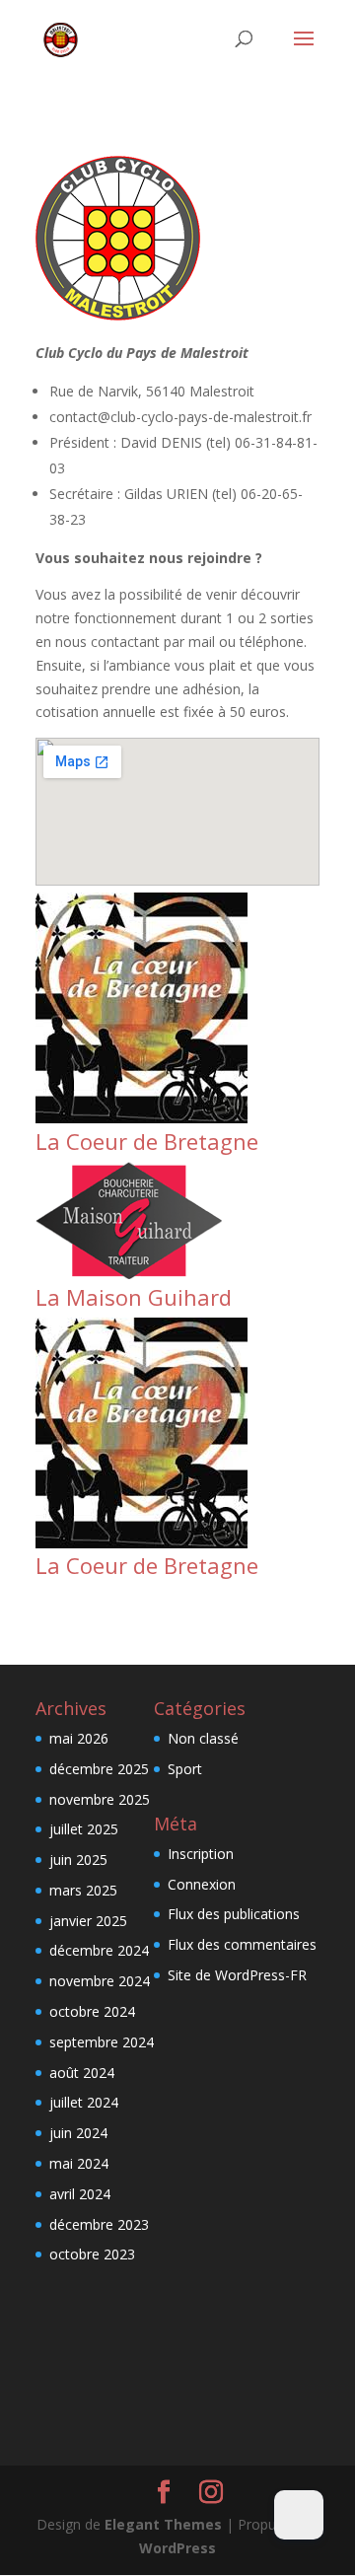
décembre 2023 (99, 2224)
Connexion (202, 1884)
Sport (185, 1769)
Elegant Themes (163, 2524)
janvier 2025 (88, 1921)
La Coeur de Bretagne (147, 1141)
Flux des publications (234, 1914)
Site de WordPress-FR (237, 1975)
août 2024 (82, 2073)
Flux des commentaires (242, 1944)
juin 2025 (78, 1860)
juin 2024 (78, 2133)
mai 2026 (79, 1738)
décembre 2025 (99, 1769)
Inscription (201, 1854)
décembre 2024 (99, 1950)
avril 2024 (80, 2194)
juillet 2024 (84, 2102)
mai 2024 (79, 2163)
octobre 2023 (92, 2254)
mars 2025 (83, 1890)
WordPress (177, 2548)
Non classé (203, 1738)
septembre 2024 (102, 2042)
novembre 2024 (100, 1981)
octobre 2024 (92, 2011)
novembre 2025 (100, 1799)
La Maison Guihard (134, 1297)
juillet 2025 (84, 1829)
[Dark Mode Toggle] (299, 2515)
